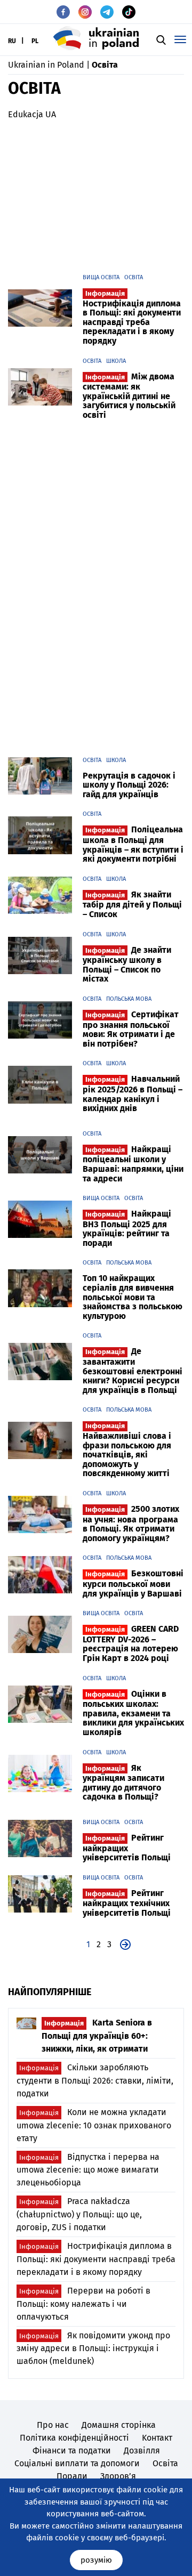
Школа (116, 361)
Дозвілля (142, 2451)
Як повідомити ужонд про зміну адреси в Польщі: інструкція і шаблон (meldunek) (93, 2348)
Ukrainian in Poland (46, 65)
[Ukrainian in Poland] (96, 38)
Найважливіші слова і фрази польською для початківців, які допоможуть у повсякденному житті (127, 1450)
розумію (96, 2560)
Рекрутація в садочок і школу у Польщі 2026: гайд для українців (129, 785)
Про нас (53, 2425)
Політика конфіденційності (74, 2438)
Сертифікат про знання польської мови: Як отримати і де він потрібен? (131, 1029)
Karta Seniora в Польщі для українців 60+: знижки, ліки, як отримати (97, 2036)
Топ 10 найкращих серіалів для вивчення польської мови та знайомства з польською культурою (133, 1297)
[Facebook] (63, 12)
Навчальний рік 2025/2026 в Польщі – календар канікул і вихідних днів (133, 1093)
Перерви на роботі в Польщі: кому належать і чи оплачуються (83, 2304)
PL (35, 41)
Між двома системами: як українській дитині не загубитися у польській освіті (129, 396)
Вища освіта (101, 277)
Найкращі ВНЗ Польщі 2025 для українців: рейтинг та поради (127, 1228)
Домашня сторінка (119, 2425)
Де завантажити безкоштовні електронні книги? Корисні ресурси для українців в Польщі (133, 1370)
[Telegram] (107, 12)
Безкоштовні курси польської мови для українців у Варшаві (133, 1583)
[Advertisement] (96, 193)
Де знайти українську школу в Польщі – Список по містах (127, 965)
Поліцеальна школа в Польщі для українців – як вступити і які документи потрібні (133, 844)
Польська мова (129, 999)
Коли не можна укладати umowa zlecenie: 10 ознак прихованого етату (94, 2125)
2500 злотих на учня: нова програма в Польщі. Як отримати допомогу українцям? (131, 1524)
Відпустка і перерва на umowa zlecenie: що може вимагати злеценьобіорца (88, 2170)
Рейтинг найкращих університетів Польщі (127, 1848)
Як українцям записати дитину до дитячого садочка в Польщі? (123, 1783)
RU (12, 41)
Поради (72, 2476)
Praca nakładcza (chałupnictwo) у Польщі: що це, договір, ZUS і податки (79, 2214)
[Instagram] (85, 12)
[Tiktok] (129, 12)
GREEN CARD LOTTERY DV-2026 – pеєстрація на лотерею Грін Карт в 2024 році (131, 1643)
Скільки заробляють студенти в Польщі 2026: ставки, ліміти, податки (95, 2080)
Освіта (134, 277)
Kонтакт (157, 2438)
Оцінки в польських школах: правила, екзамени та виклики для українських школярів (133, 1713)
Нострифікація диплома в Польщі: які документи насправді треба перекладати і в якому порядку (132, 318)
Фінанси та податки (72, 2451)
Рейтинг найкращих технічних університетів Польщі (127, 1903)
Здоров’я (118, 2476)
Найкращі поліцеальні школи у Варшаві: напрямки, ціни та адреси (133, 1164)
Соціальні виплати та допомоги (77, 2463)
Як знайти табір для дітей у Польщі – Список (132, 904)
